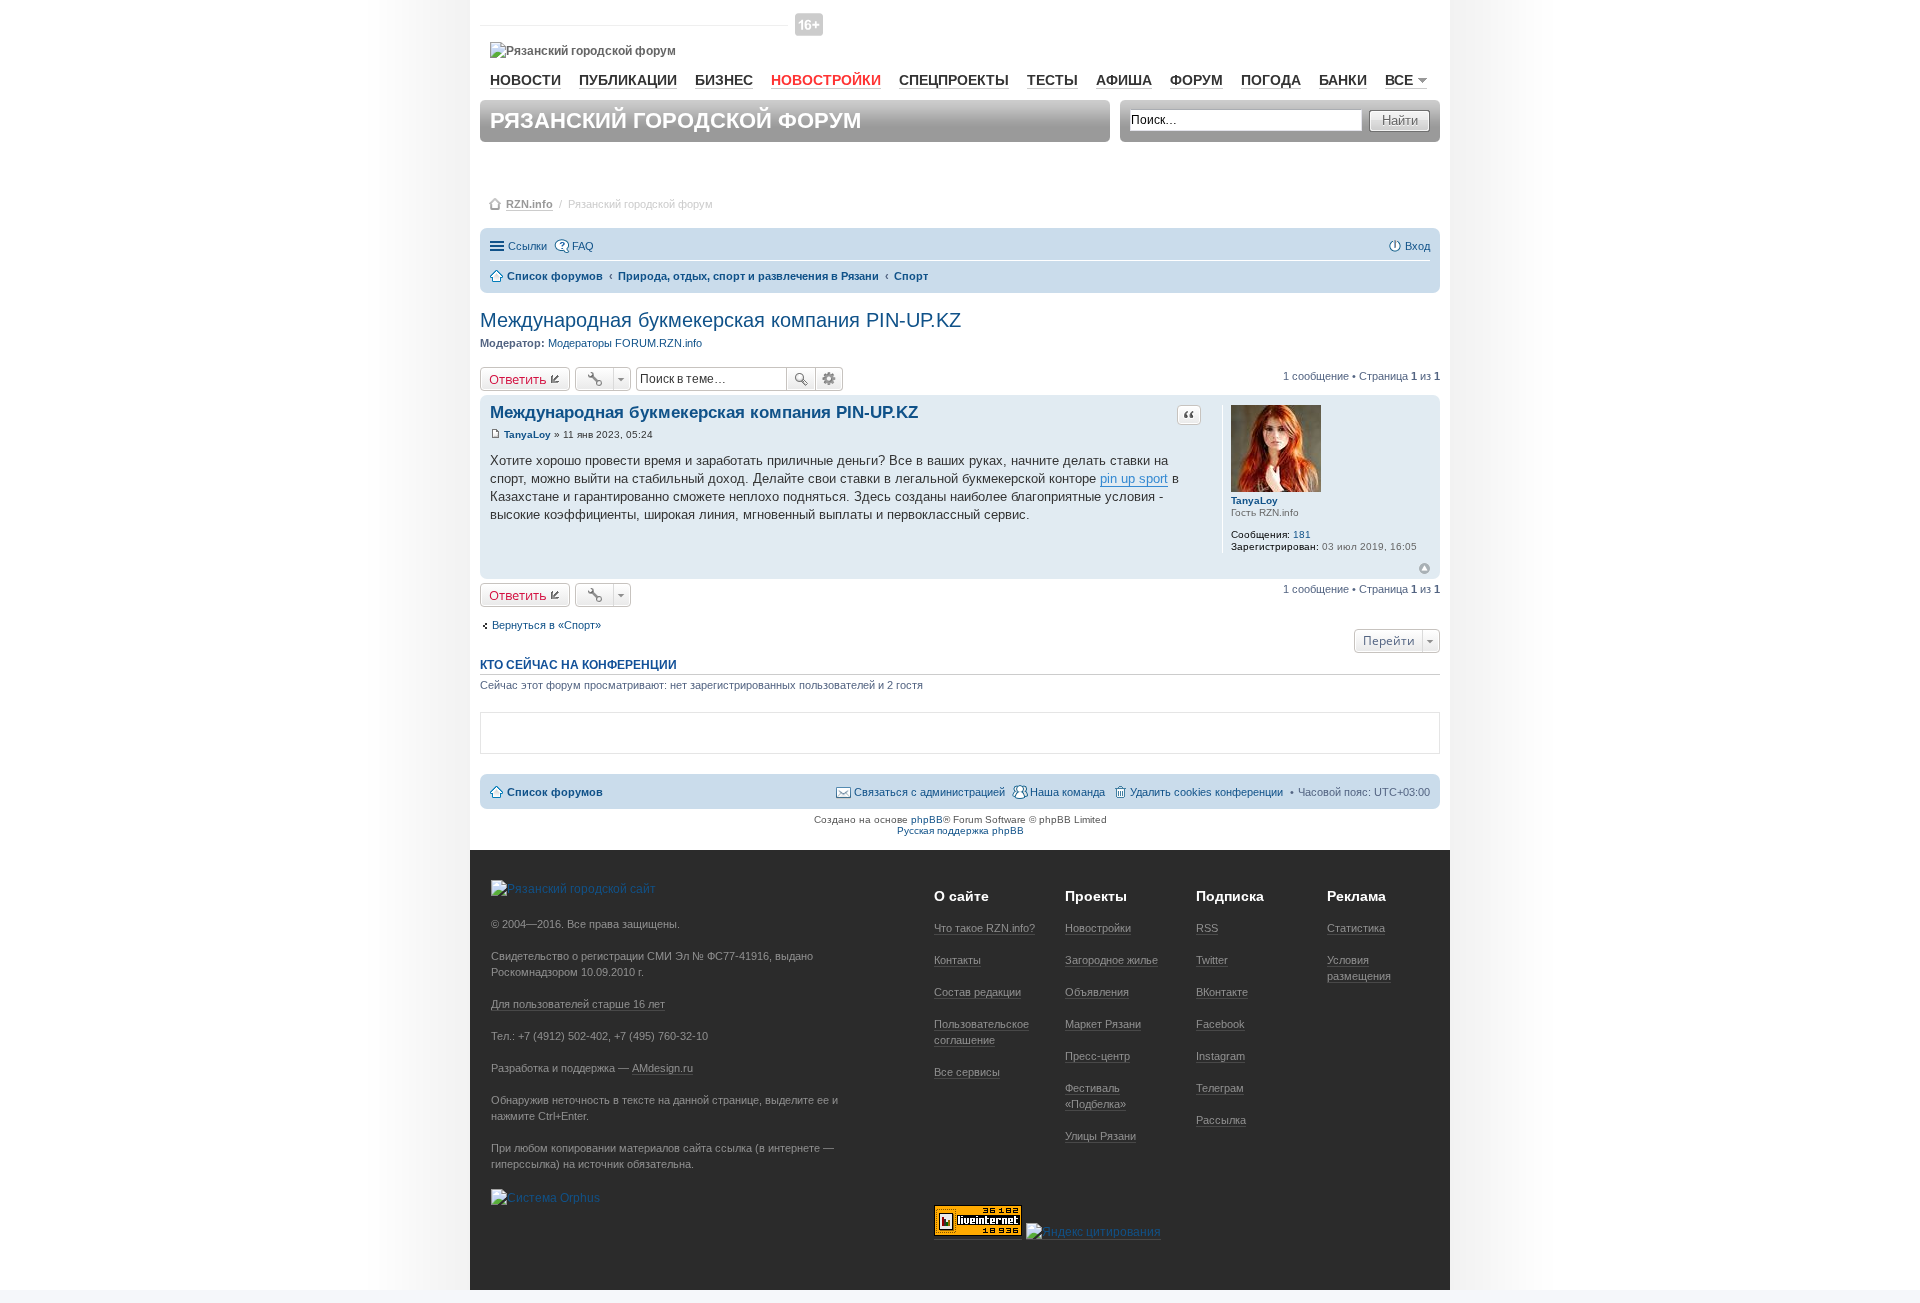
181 (1302, 534)
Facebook (1220, 1024)
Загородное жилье (1111, 960)
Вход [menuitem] (1417, 246)
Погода (1271, 80)
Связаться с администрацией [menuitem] (929, 792)
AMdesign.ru (662, 1068)
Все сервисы (967, 1072)
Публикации (628, 80)
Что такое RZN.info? (984, 928)
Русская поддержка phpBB (960, 830)
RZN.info (529, 204)
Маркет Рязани (1103, 1024)
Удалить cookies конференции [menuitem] (1206, 792)
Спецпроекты (954, 80)
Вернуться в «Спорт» (546, 625)
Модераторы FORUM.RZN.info (625, 343)
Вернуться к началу (1424, 568)
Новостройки (826, 80)
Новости (525, 80)
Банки (1343, 80)
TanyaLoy (1254, 500)
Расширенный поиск (829, 379)
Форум (1196, 80)
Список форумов (555, 792)
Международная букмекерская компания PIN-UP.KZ (720, 320)
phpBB (927, 819)
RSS (1207, 928)
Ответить (518, 379)
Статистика (1356, 928)
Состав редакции (977, 992)
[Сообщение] (495, 434)
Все (1399, 80)
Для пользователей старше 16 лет (578, 1004)
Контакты (957, 960)
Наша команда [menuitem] (1067, 792)
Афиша (1124, 80)
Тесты (1052, 80)
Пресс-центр (1097, 1056)
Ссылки (527, 246)
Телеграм (1220, 1088)
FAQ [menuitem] (583, 246)
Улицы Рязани (1100, 1136)
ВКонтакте (1222, 992)
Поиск (801, 379)
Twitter (1212, 960)
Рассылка (1221, 1120)
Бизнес (724, 80)
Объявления (1097, 992)
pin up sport (1134, 478)
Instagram (1220, 1056)
